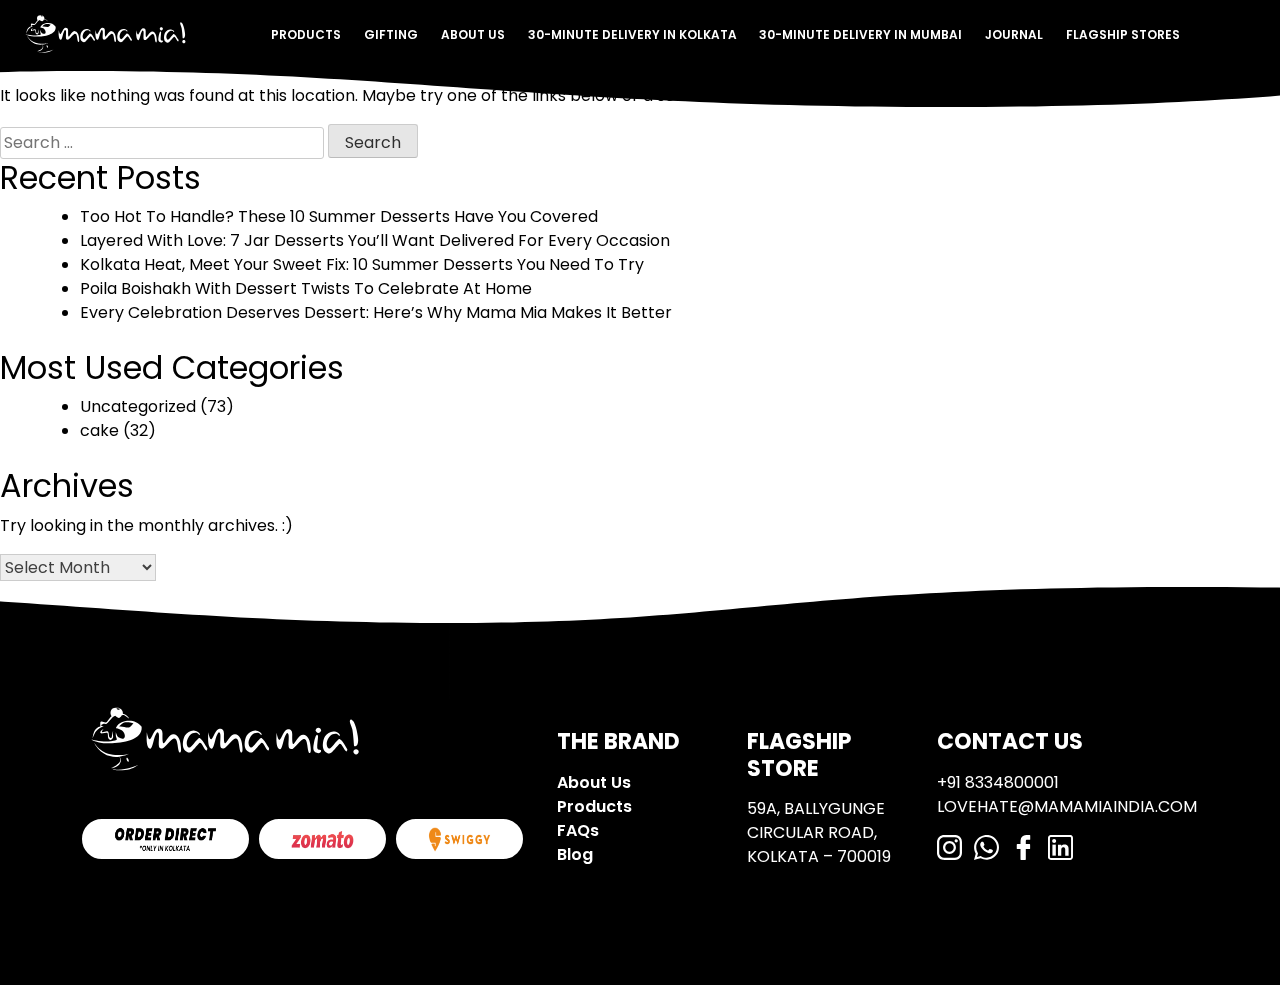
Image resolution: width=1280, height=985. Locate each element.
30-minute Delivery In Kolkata (632, 34)
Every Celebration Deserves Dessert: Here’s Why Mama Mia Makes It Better (376, 312)
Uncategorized (138, 406)
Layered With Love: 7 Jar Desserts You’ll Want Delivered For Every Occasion (375, 240)
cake (99, 430)
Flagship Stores (1123, 34)
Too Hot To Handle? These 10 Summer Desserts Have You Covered (339, 216)
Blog (575, 854)
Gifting (391, 34)
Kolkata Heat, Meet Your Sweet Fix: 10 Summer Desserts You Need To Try (362, 264)
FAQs (578, 830)
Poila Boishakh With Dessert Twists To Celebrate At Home (306, 288)
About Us (473, 34)
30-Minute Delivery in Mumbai (860, 34)
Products (306, 34)
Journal (1014, 34)
